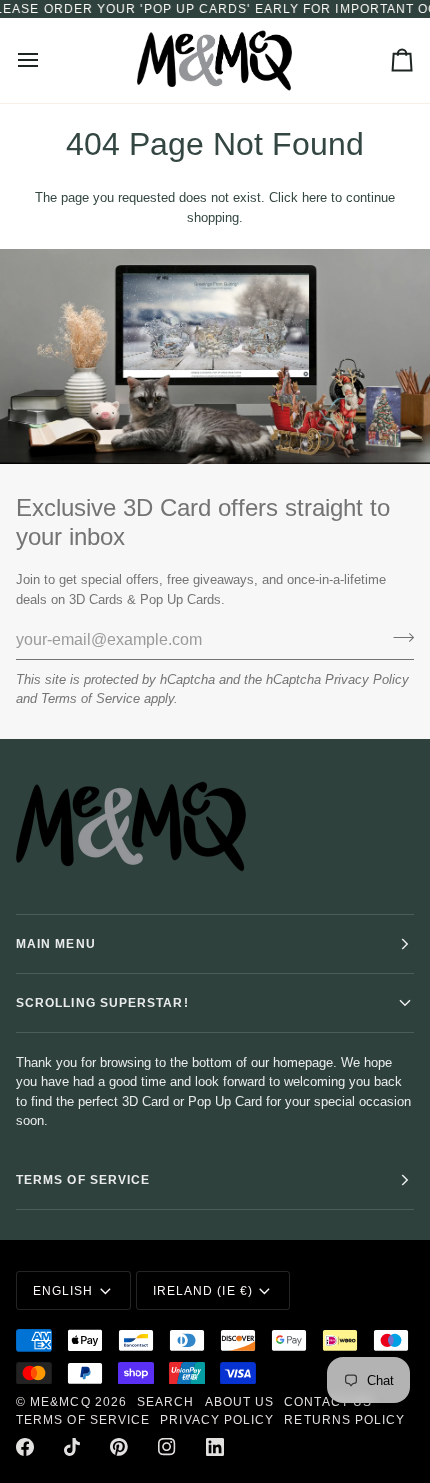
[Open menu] (46, 60)
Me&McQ (60, 1402)
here (314, 197)
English (63, 1291)
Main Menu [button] (56, 944)
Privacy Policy (367, 679)
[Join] (397, 637)
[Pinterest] (119, 1447)
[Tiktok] (72, 1447)
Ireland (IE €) (203, 1291)
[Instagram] (167, 1447)
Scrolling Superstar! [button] (102, 1003)
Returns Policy (344, 1420)
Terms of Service (90, 698)
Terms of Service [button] (83, 1180)
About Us (240, 1402)
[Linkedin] (215, 1447)
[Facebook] (25, 1447)
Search (165, 1402)
